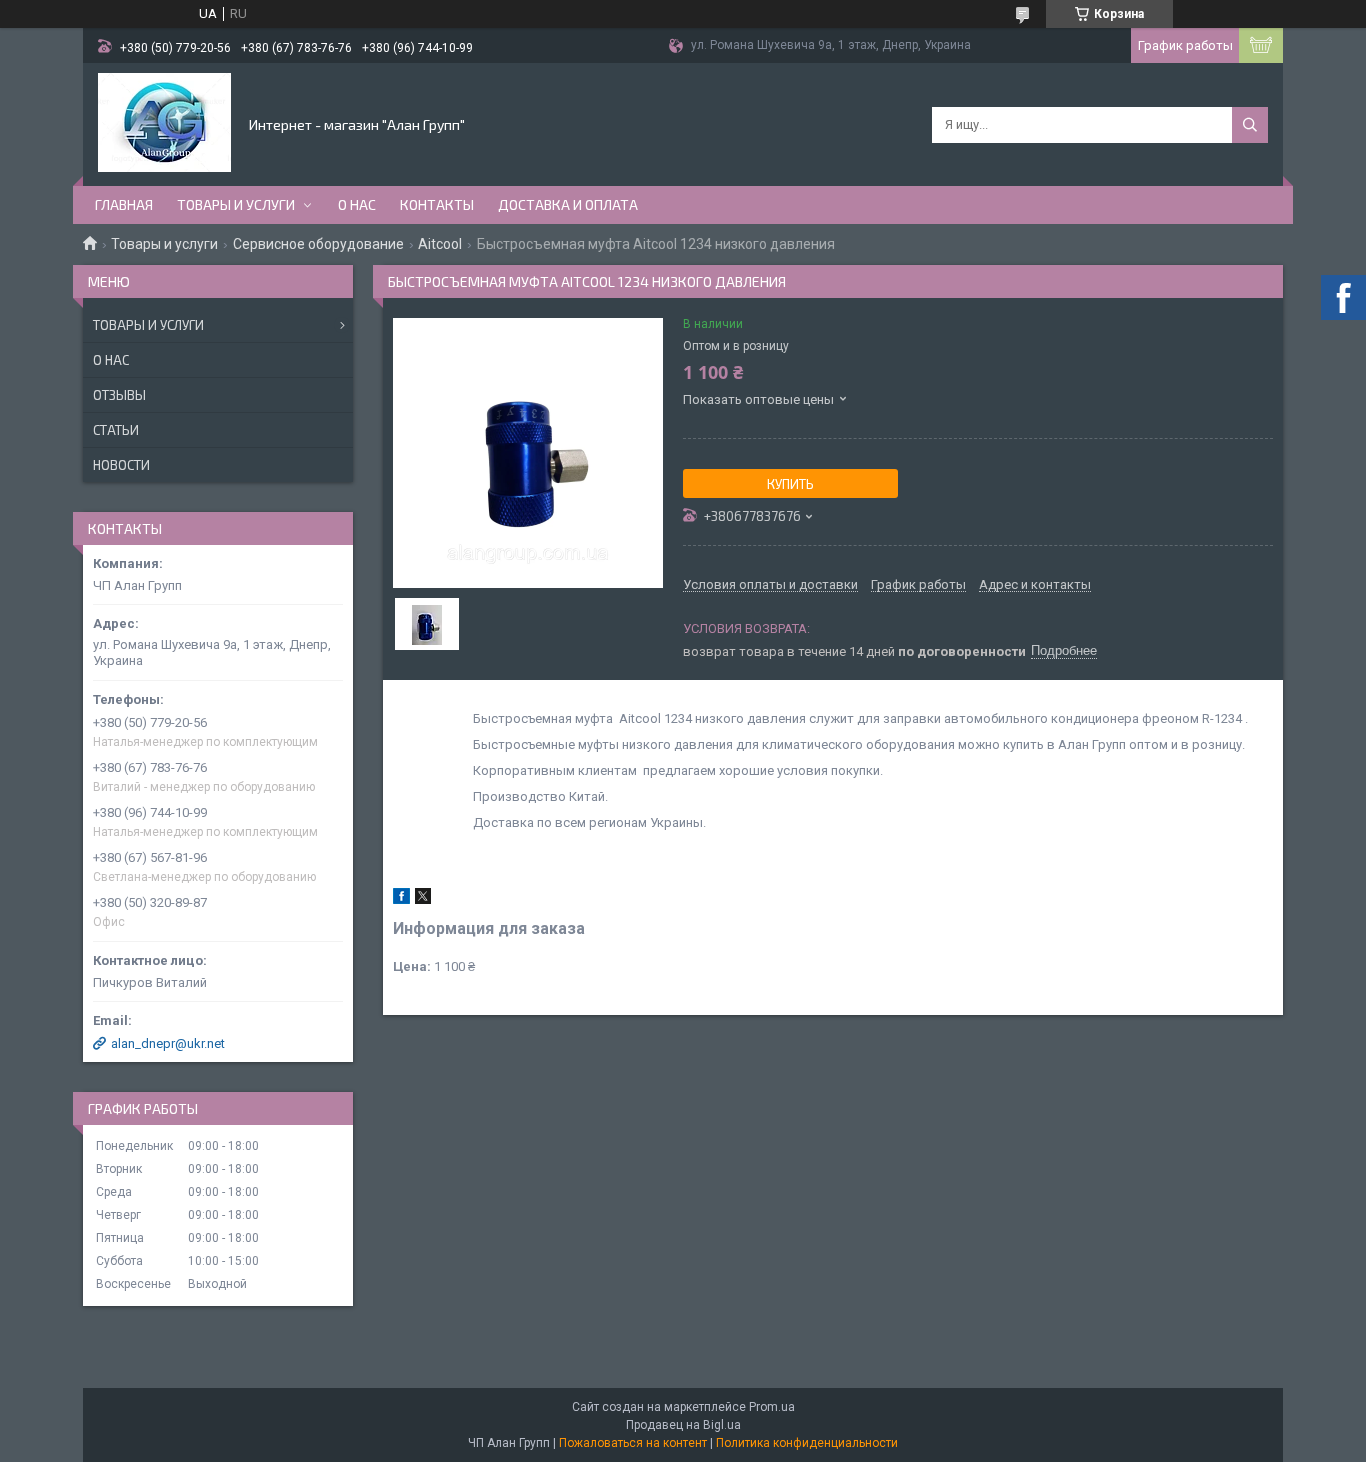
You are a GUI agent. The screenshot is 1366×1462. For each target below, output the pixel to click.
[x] (423, 899)
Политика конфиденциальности (807, 1443)
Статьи (116, 430)
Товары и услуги (236, 204)
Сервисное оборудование (318, 244)
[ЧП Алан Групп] (164, 123)
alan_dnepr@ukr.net (168, 1043)
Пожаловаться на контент (633, 1443)
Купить (790, 484)
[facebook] (401, 899)
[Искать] (1250, 125)
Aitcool (440, 244)
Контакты (437, 204)
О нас (357, 204)
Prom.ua (772, 1407)
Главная (124, 204)
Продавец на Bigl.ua (683, 1425)
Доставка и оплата (568, 204)
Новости (121, 465)
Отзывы (119, 395)
